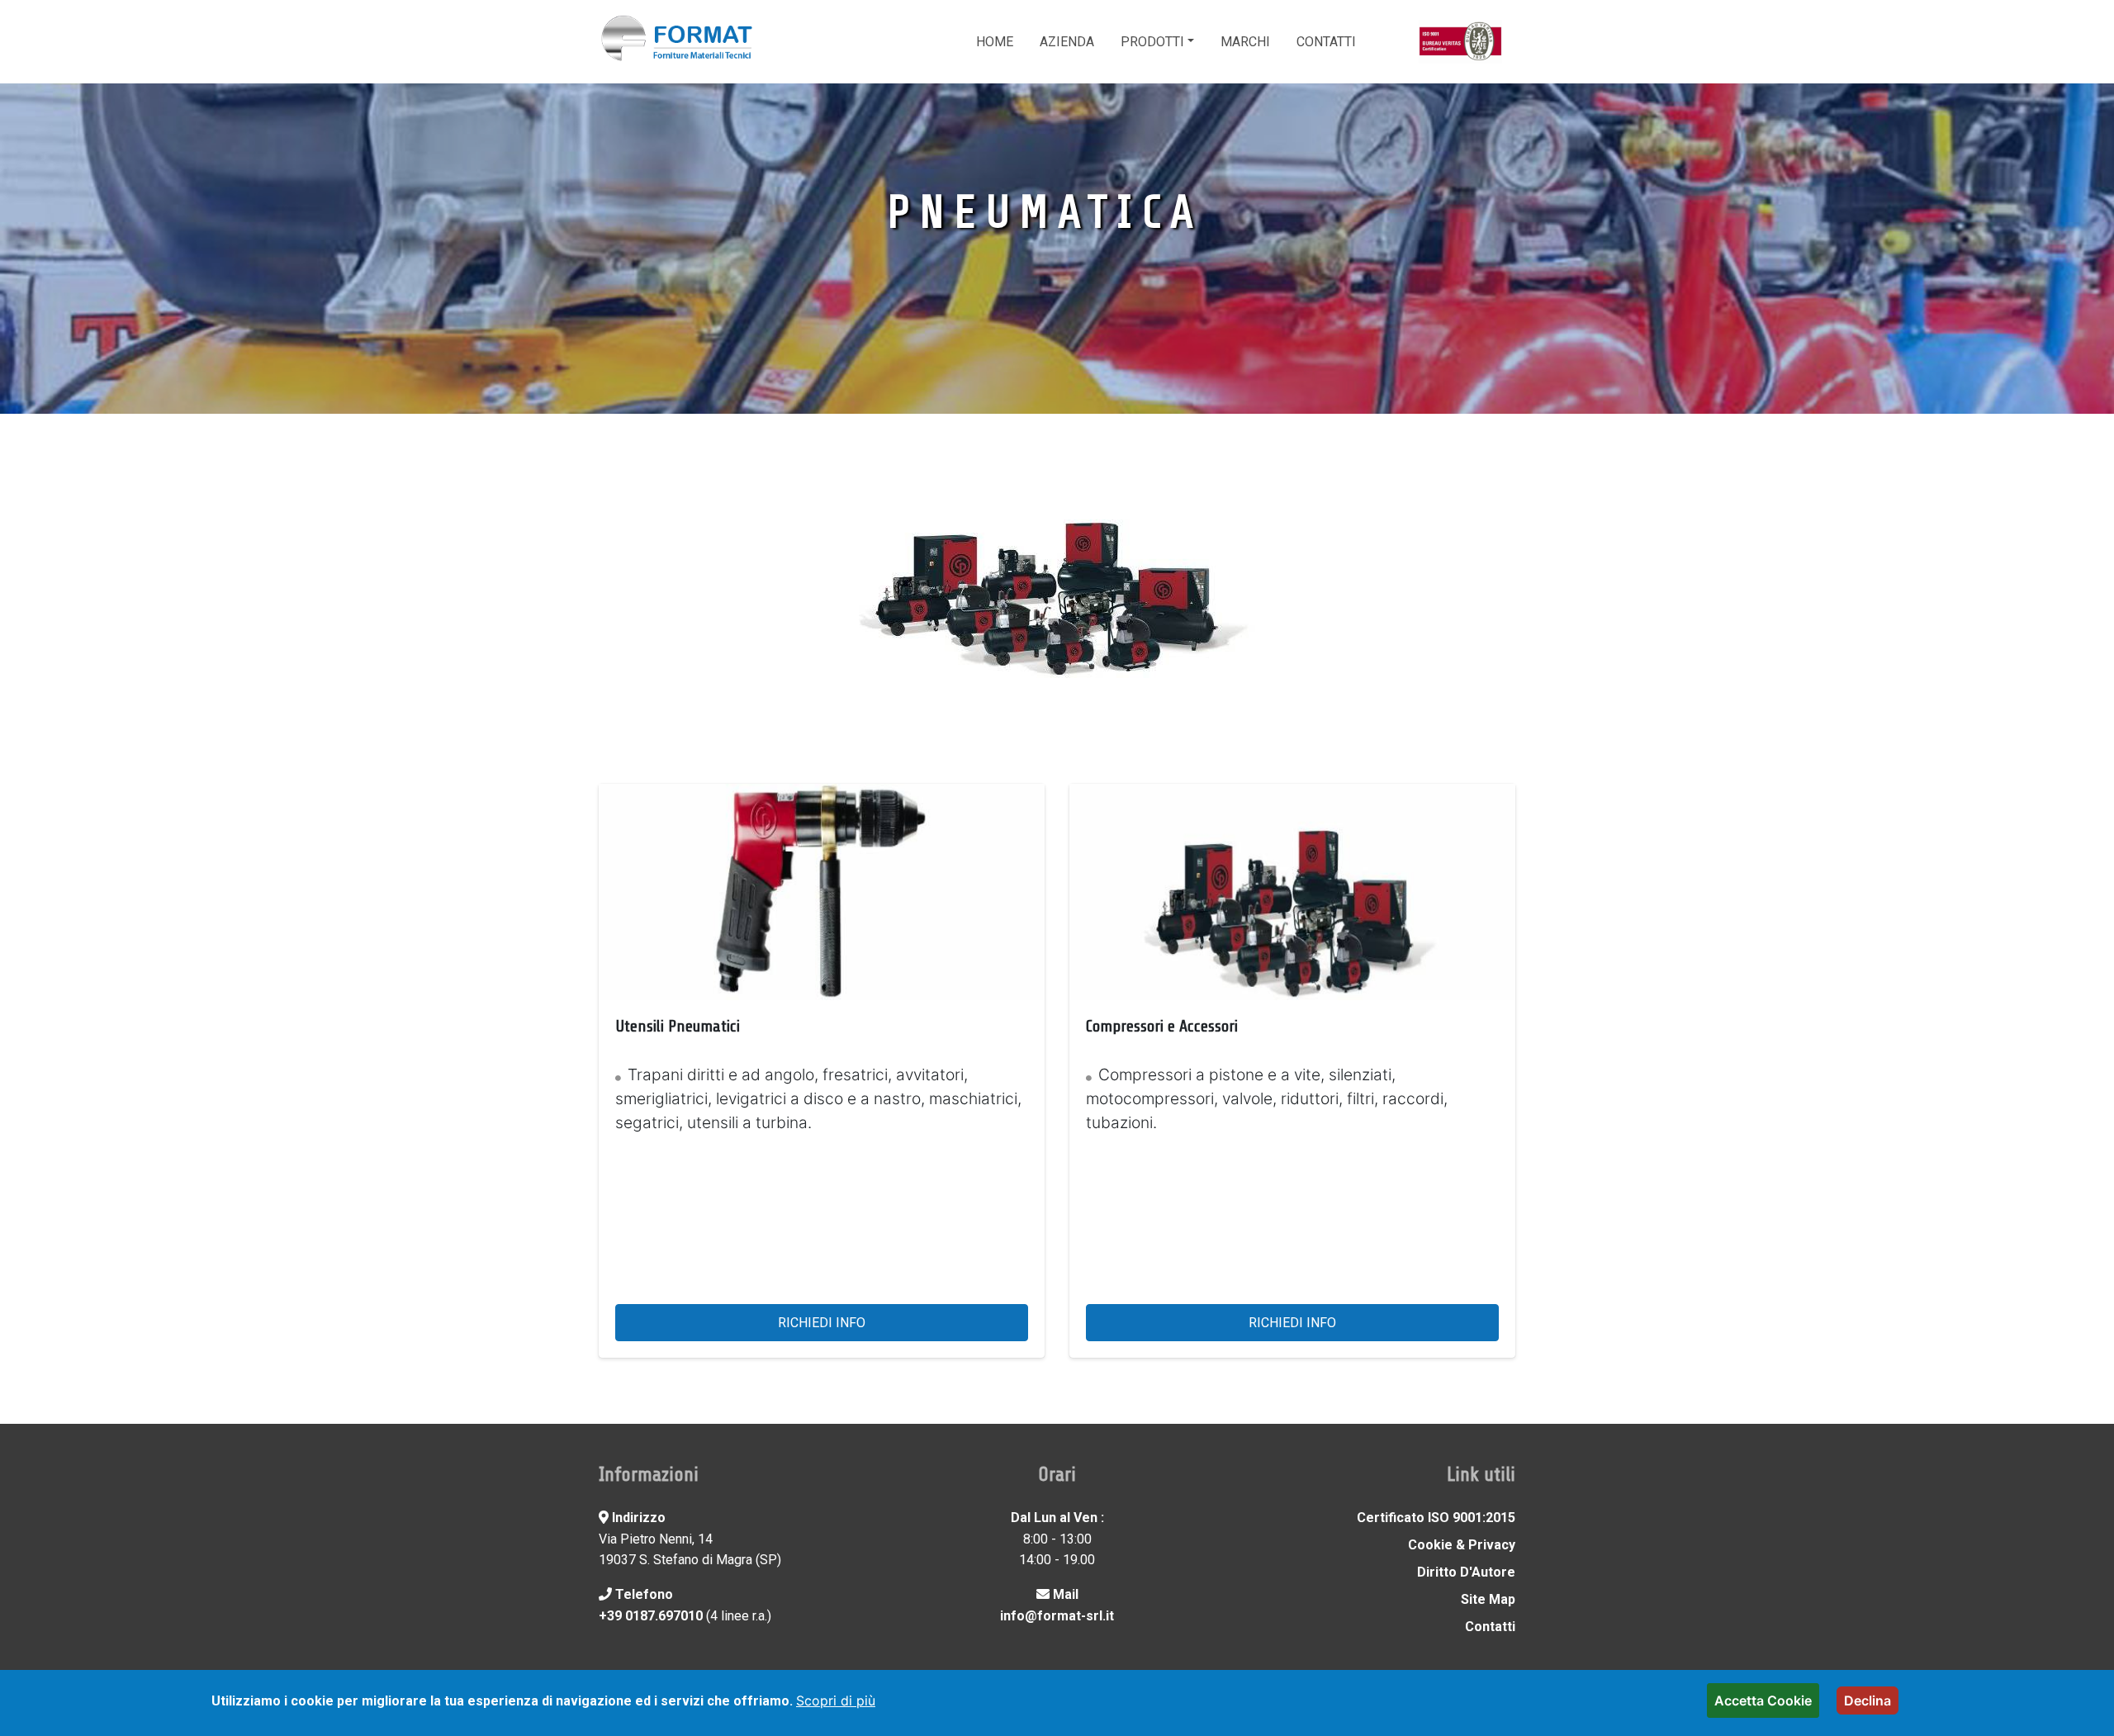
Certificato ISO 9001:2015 (1436, 1518)
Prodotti (1152, 42)
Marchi (1245, 42)
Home (995, 42)
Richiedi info (822, 1323)
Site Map (1488, 1599)
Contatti (1326, 42)
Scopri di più (836, 1700)
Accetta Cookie (1763, 1700)
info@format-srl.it (1057, 1616)
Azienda (1067, 42)
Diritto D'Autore (1466, 1572)
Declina (1868, 1700)
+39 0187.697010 (651, 1616)
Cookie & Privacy (1462, 1545)
